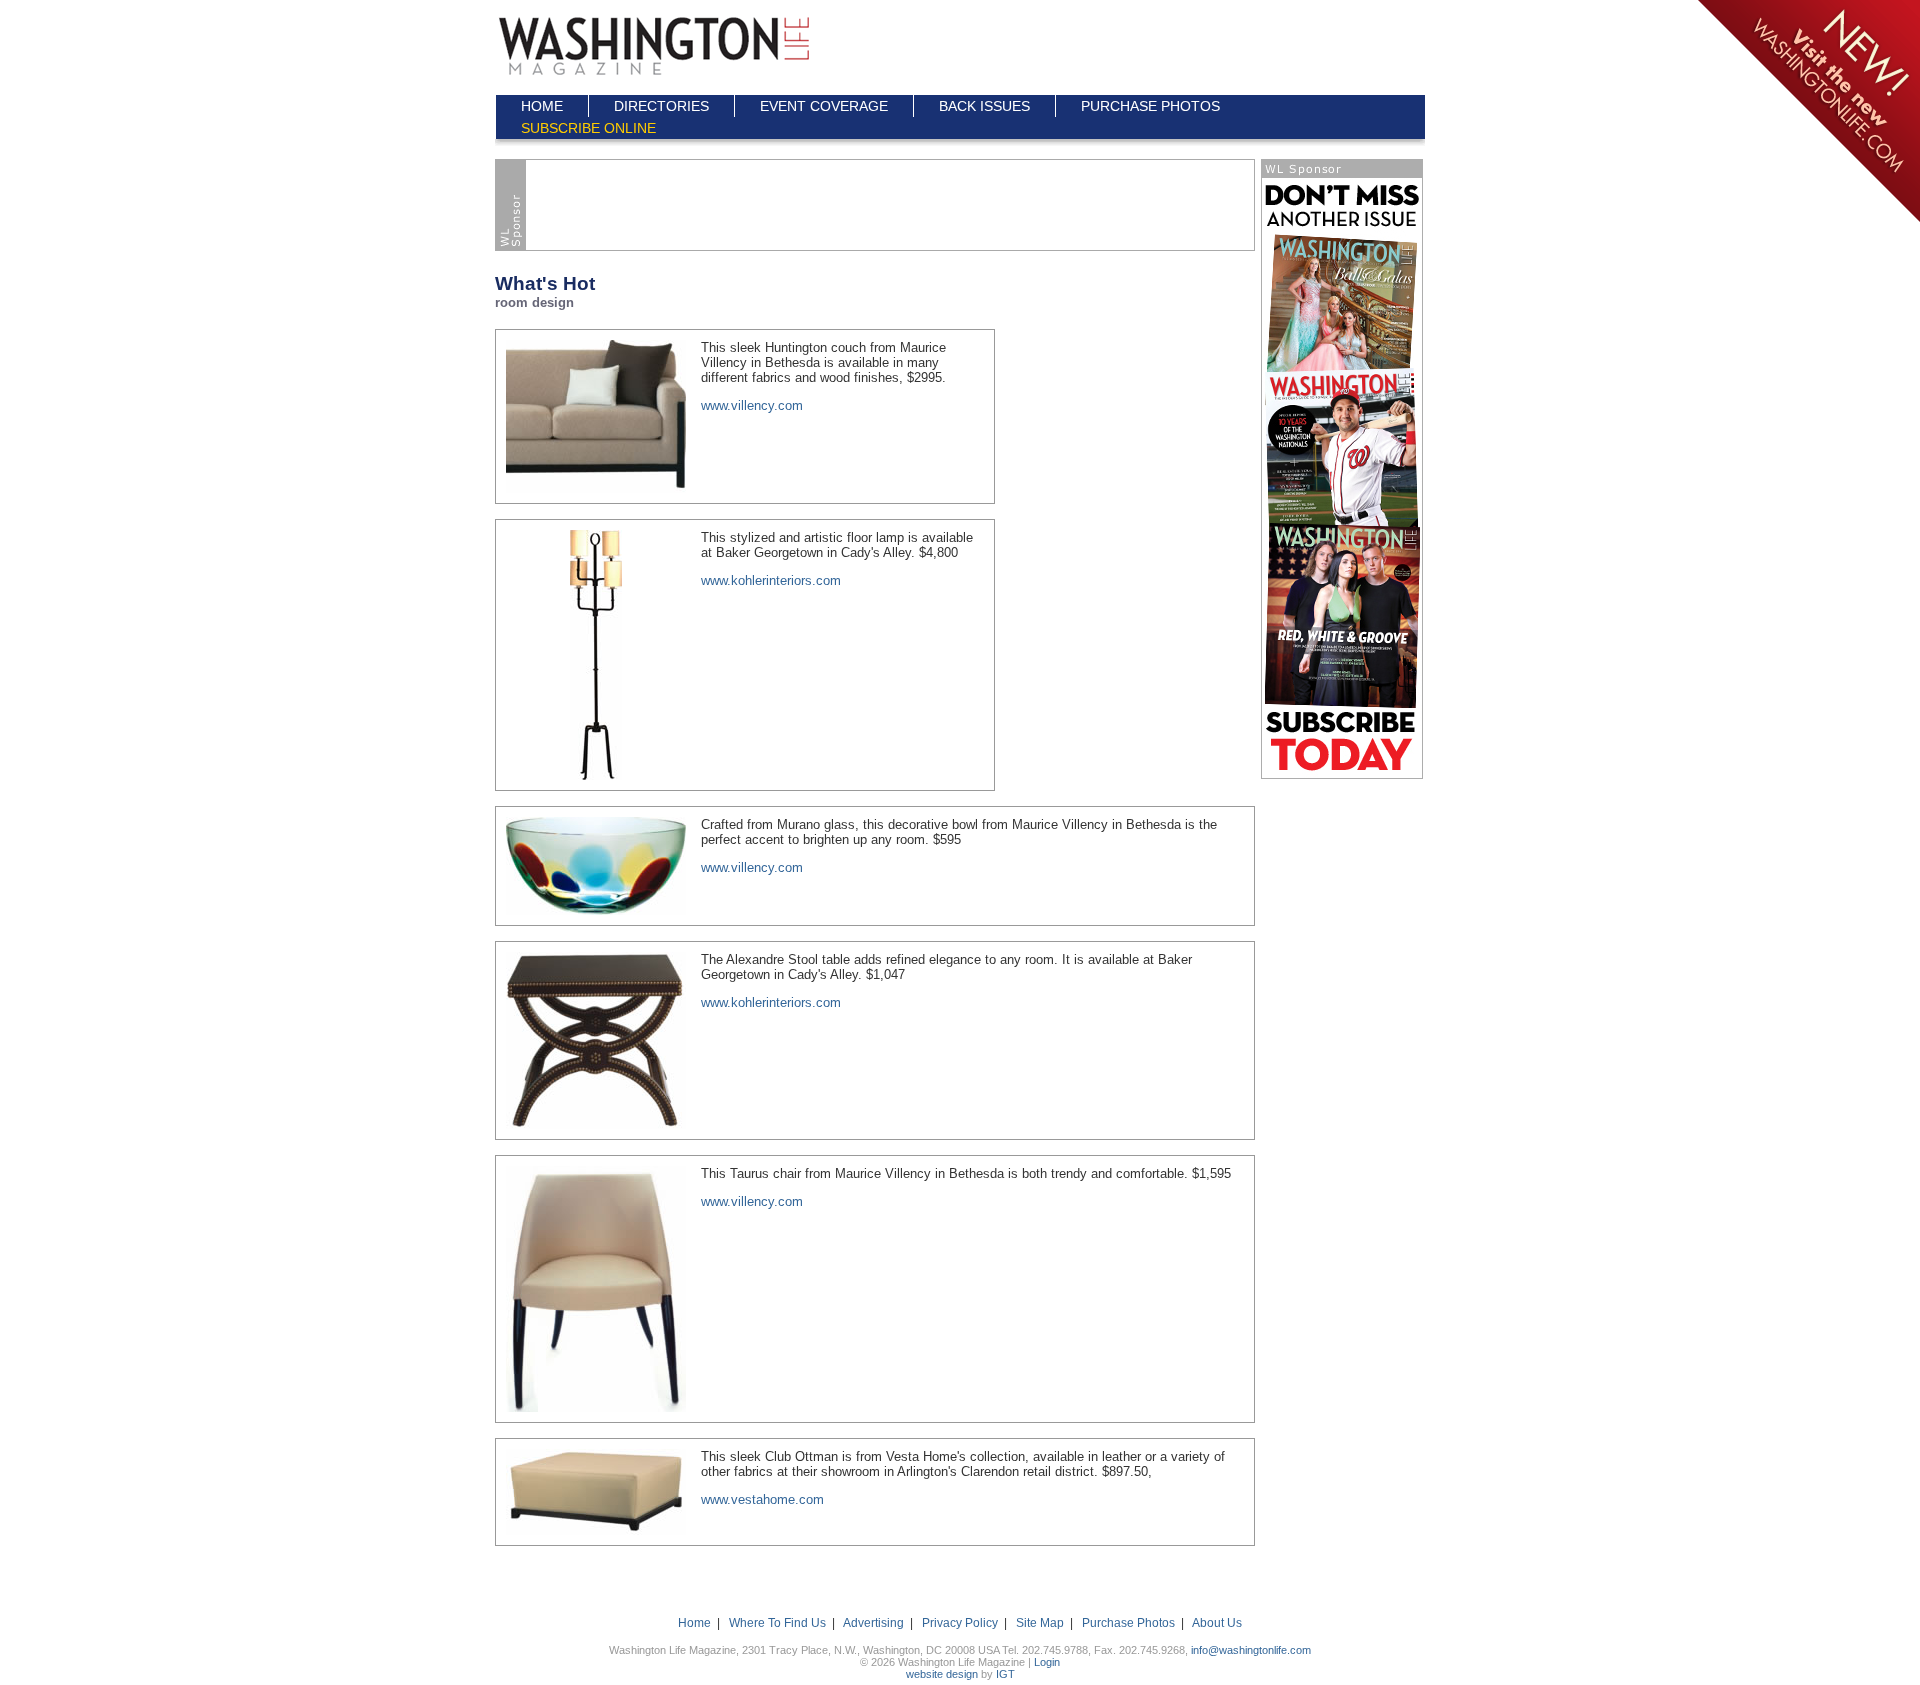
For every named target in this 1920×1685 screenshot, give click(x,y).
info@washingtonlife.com (1251, 1650)
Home (694, 1623)
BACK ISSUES (984, 106)
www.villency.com (752, 405)
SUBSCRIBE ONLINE (588, 128)
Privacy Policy (960, 1623)
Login (1047, 1662)
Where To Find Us (777, 1623)
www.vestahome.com (762, 1499)
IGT (1005, 1674)
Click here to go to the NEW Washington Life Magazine (1807, 112)
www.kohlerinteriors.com (771, 580)
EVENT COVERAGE (824, 106)
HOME (542, 106)
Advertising (873, 1623)
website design (942, 1674)
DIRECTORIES (661, 106)
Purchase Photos (1128, 1623)
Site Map (1040, 1623)
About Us (1217, 1623)
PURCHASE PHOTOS (1150, 106)
